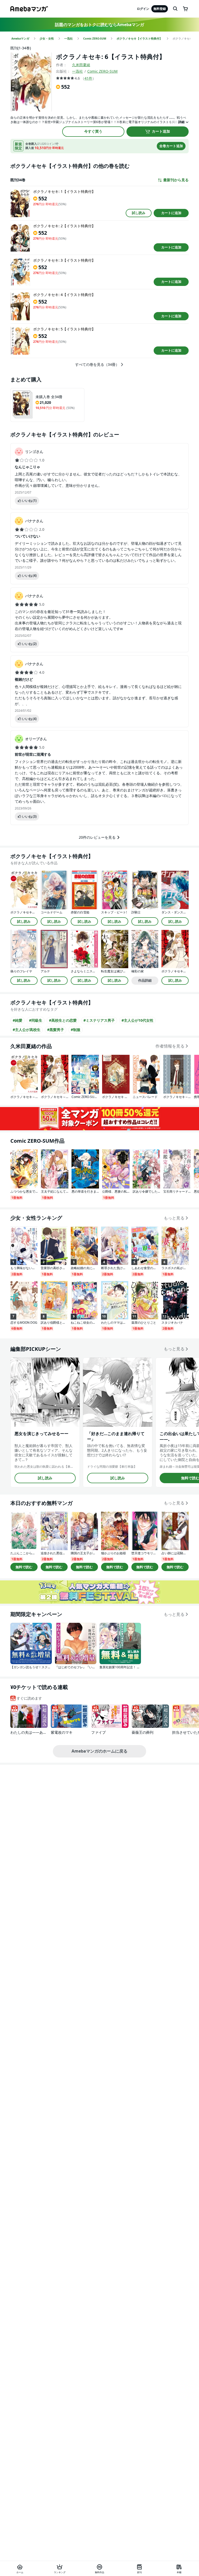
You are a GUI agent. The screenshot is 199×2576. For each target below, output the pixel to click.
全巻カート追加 (171, 146)
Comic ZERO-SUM (102, 71)
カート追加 (161, 131)
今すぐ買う (93, 131)
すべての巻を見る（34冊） (97, 365)
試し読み (139, 213)
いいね (29, 501)
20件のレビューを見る (97, 837)
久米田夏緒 (81, 65)
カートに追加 (171, 213)
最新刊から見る (176, 180)
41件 (88, 78)
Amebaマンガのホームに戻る (99, 1751)
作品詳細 (145, 980)
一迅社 (77, 71)
